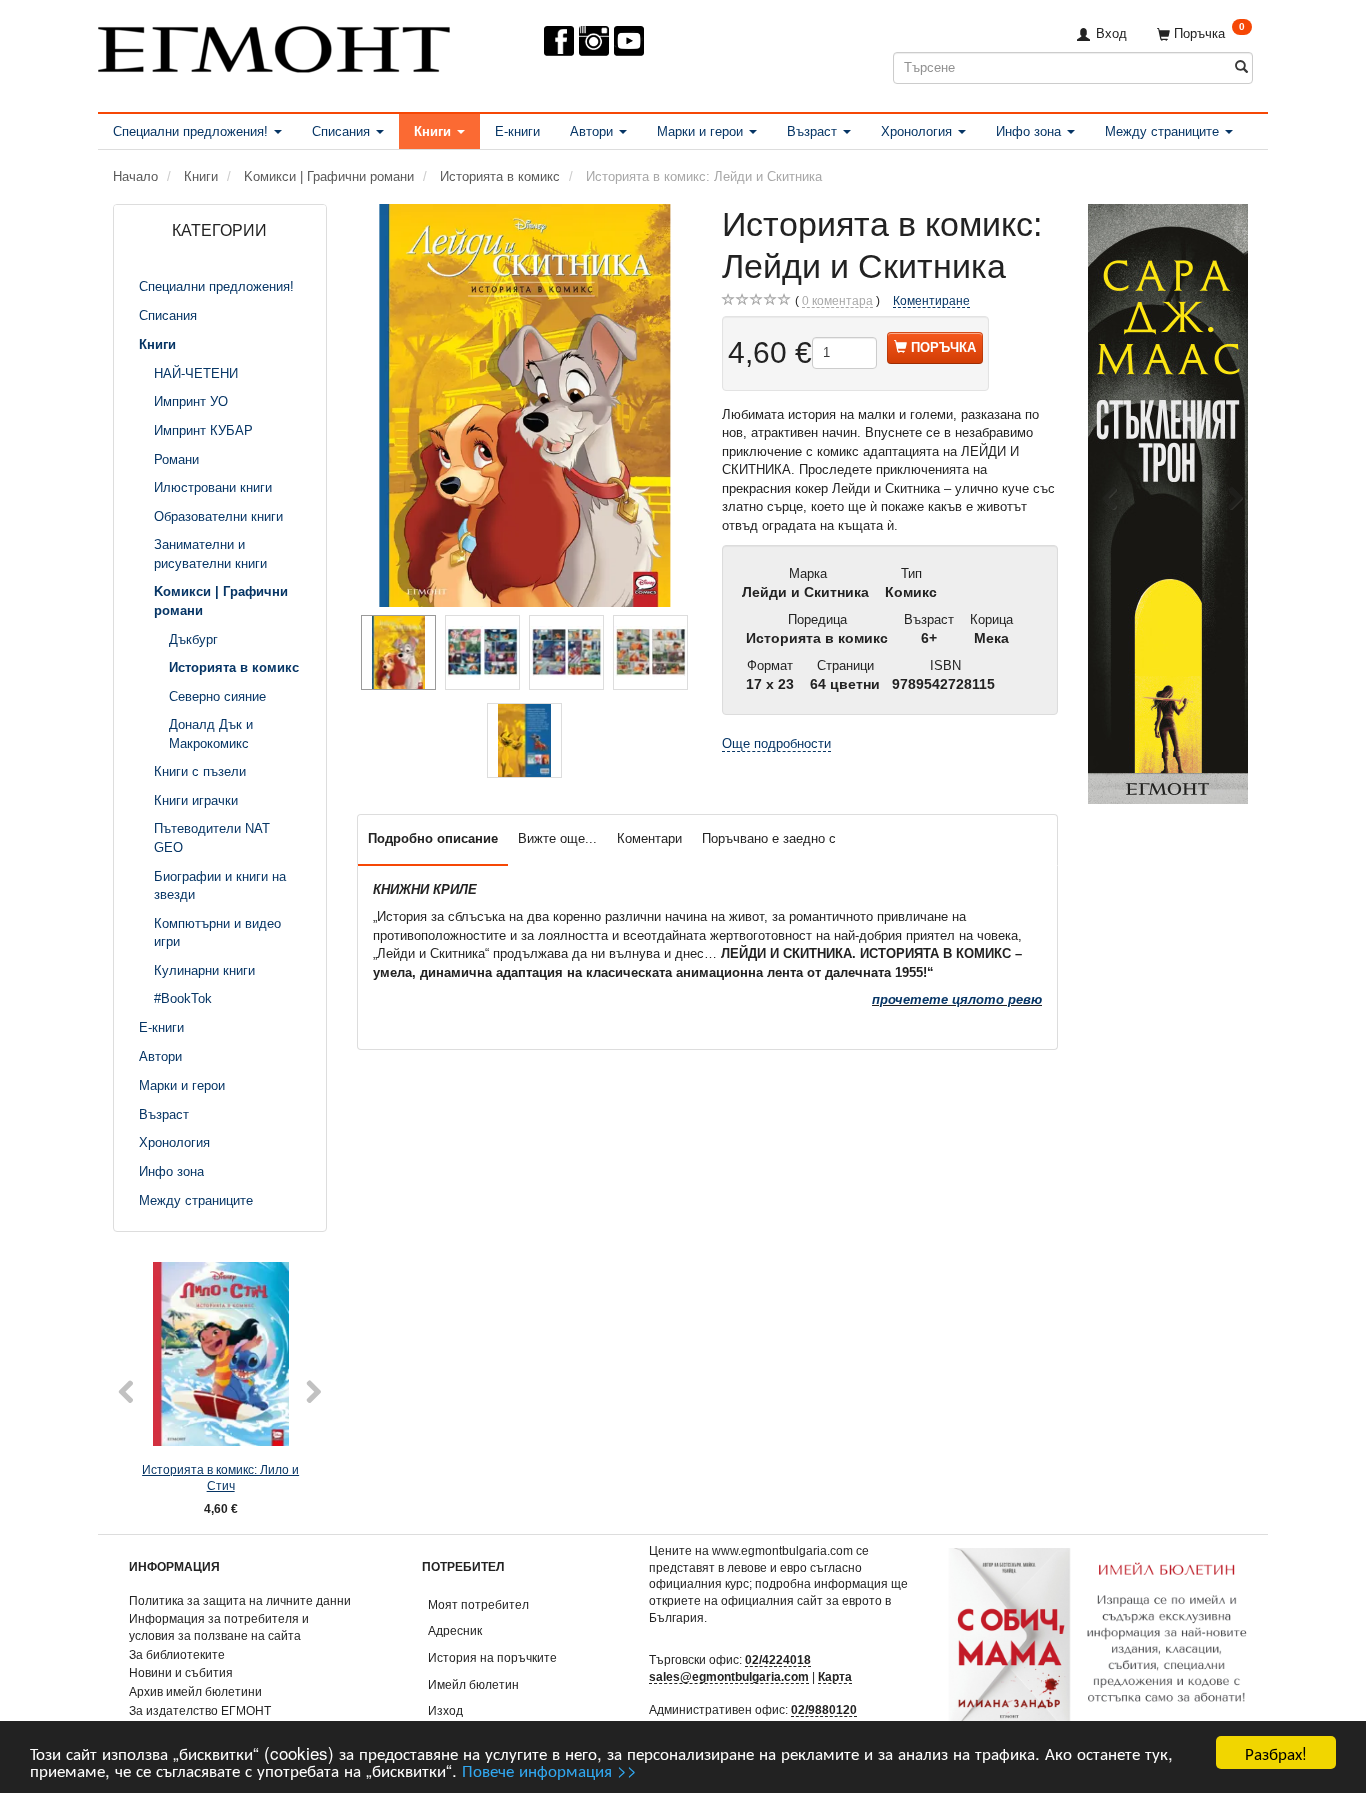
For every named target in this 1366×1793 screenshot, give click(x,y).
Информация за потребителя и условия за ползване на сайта (219, 1627)
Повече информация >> (549, 1769)
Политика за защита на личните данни (240, 1600)
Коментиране (931, 300)
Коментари (649, 838)
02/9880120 (824, 1709)
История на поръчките (492, 1657)
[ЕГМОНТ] (274, 45)
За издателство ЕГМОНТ (200, 1710)
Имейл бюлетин (473, 1684)
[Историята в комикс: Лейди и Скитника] (525, 405)
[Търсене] (1241, 67)
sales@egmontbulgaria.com (729, 1676)
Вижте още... (557, 838)
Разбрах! (1276, 1752)
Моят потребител (478, 1604)
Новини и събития (181, 1672)
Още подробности (776, 743)
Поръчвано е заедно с (769, 838)
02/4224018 (778, 1659)
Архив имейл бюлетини (195, 1691)
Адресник (455, 1630)
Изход (445, 1710)
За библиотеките (177, 1654)
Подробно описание (433, 838)
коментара (837, 300)
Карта (835, 1676)
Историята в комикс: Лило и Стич (220, 1478)
